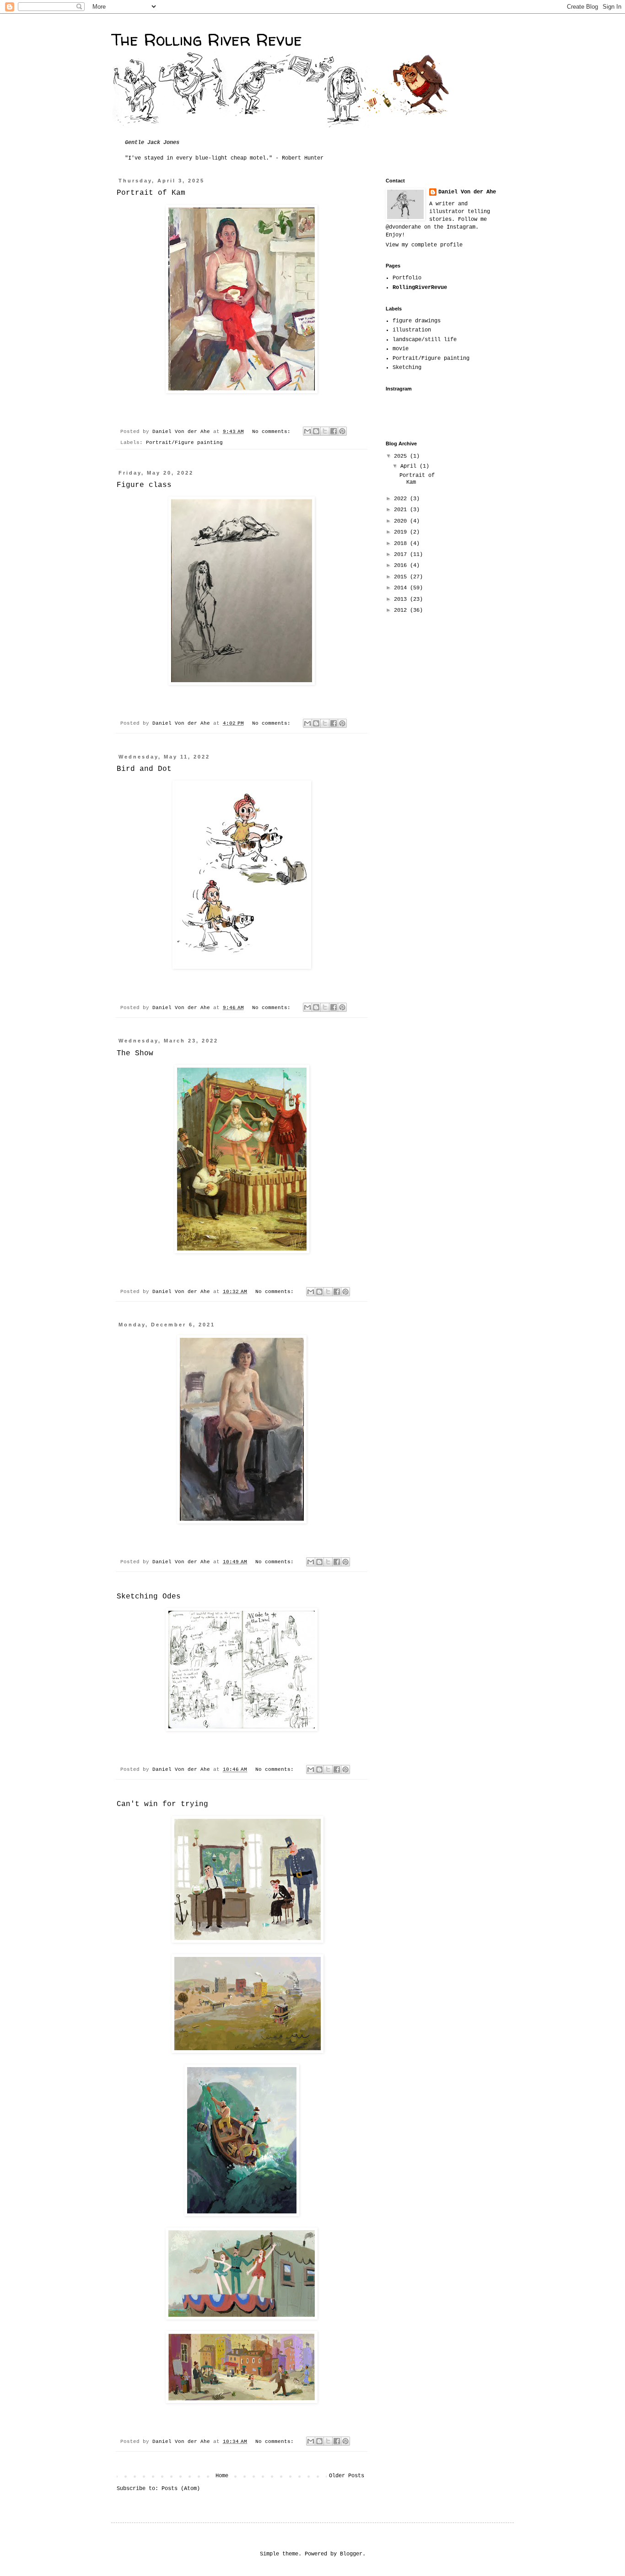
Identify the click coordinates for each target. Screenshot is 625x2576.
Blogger (351, 2554)
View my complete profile (424, 245)
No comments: (273, 432)
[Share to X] (325, 431)
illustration (412, 330)
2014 (402, 588)
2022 (402, 499)
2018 (402, 544)
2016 (402, 566)
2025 (402, 456)
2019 (402, 532)
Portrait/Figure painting (184, 443)
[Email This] (307, 431)
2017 (402, 555)
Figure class (144, 485)
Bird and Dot (144, 769)
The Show (135, 1053)
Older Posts (347, 2476)
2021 (402, 510)
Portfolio (407, 278)
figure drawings (417, 321)
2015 (402, 577)
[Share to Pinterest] (342, 431)
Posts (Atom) (181, 2489)
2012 (402, 610)
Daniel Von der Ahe (467, 192)
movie (401, 349)
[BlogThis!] (316, 431)
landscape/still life (425, 340)
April (410, 466)
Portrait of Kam (151, 193)
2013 (402, 599)
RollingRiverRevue (420, 288)
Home (222, 2476)
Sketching (407, 368)
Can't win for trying (162, 1804)
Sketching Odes (149, 1597)
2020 (402, 521)
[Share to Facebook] (334, 431)
